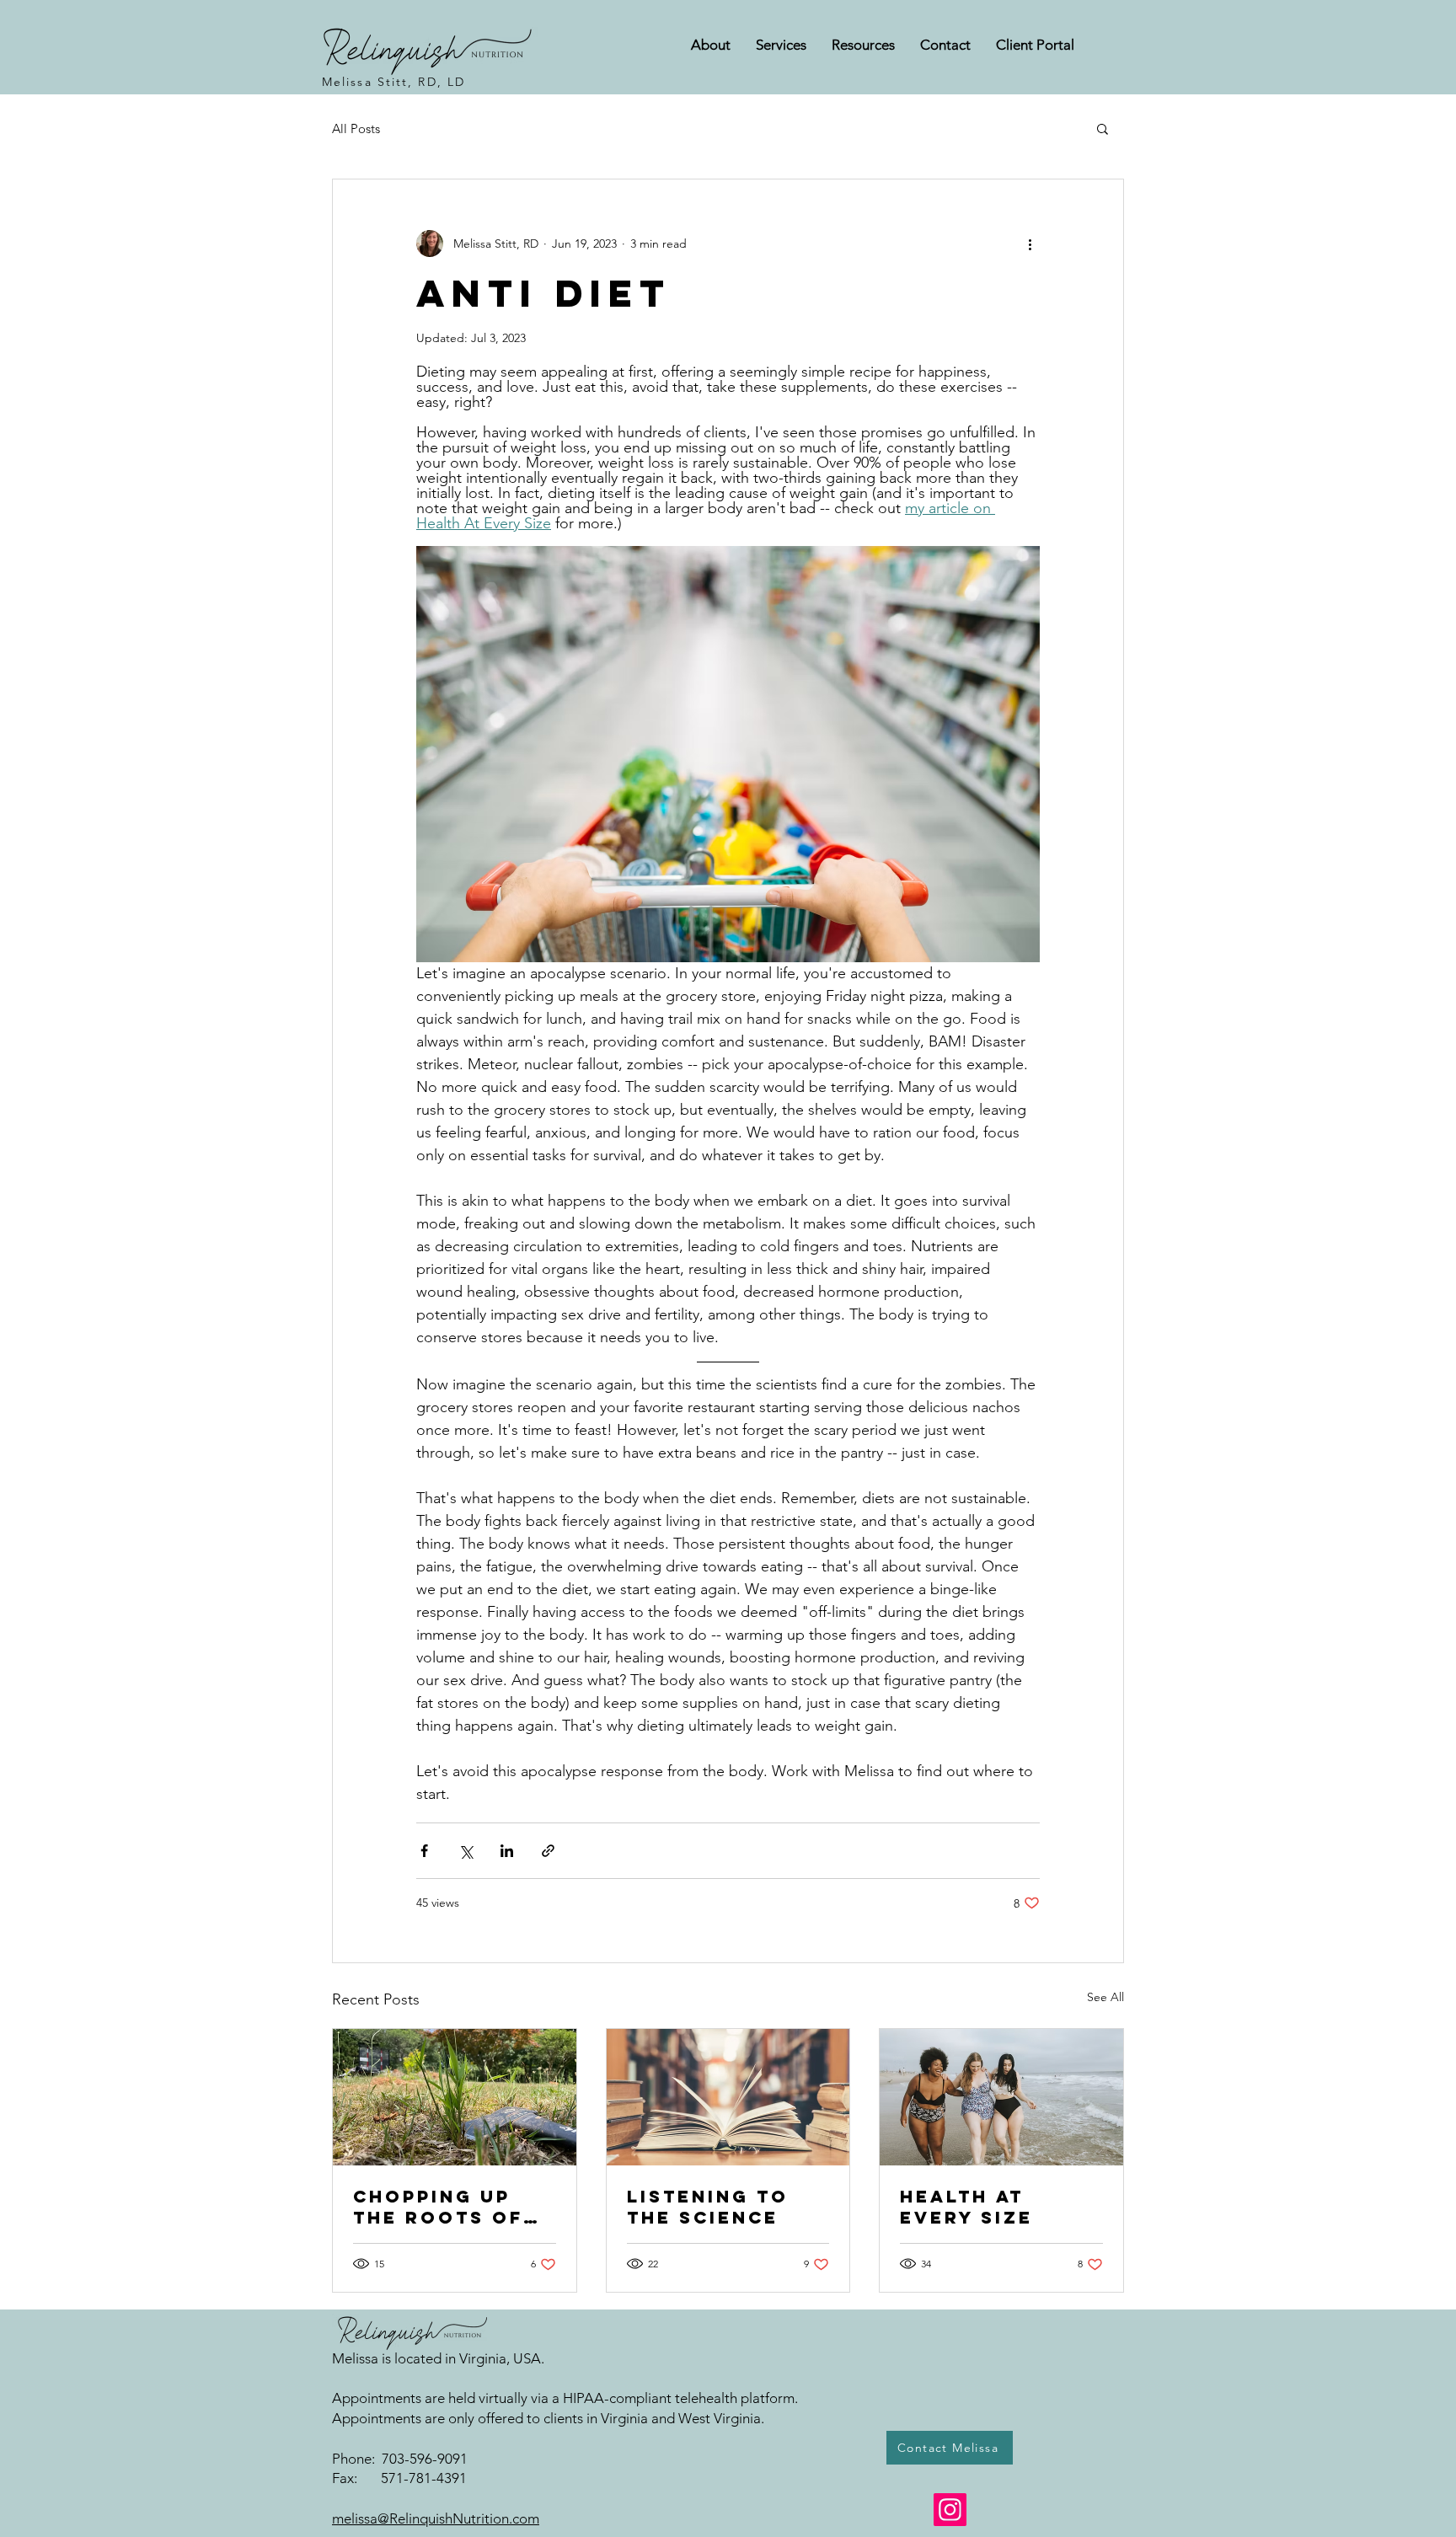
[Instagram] (950, 2510)
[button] (1103, 128)
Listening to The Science (708, 2207)
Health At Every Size (966, 2207)
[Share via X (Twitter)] (466, 1851)
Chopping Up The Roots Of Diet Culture (438, 2207)
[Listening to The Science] (728, 2097)
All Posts (356, 128)
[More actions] (1030, 244)
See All (1105, 1997)
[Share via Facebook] (424, 1851)
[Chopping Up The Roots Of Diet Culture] (455, 2097)
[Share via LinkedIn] (507, 1851)
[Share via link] (548, 1851)
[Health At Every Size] (1001, 2097)
